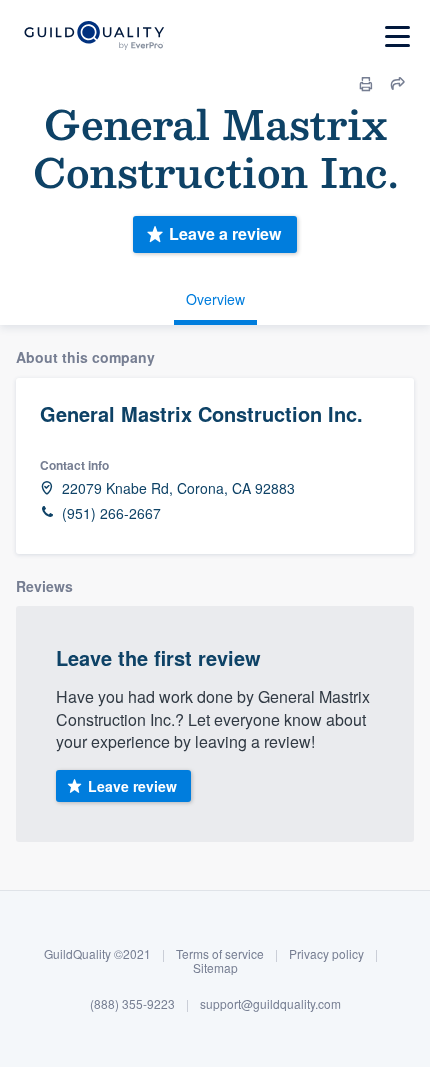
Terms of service (220, 953)
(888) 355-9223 (132, 1003)
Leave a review (225, 233)
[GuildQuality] (93, 36)
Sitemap (215, 967)
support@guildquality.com (270, 1003)
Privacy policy (326, 953)
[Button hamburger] (397, 36)
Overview (215, 299)
